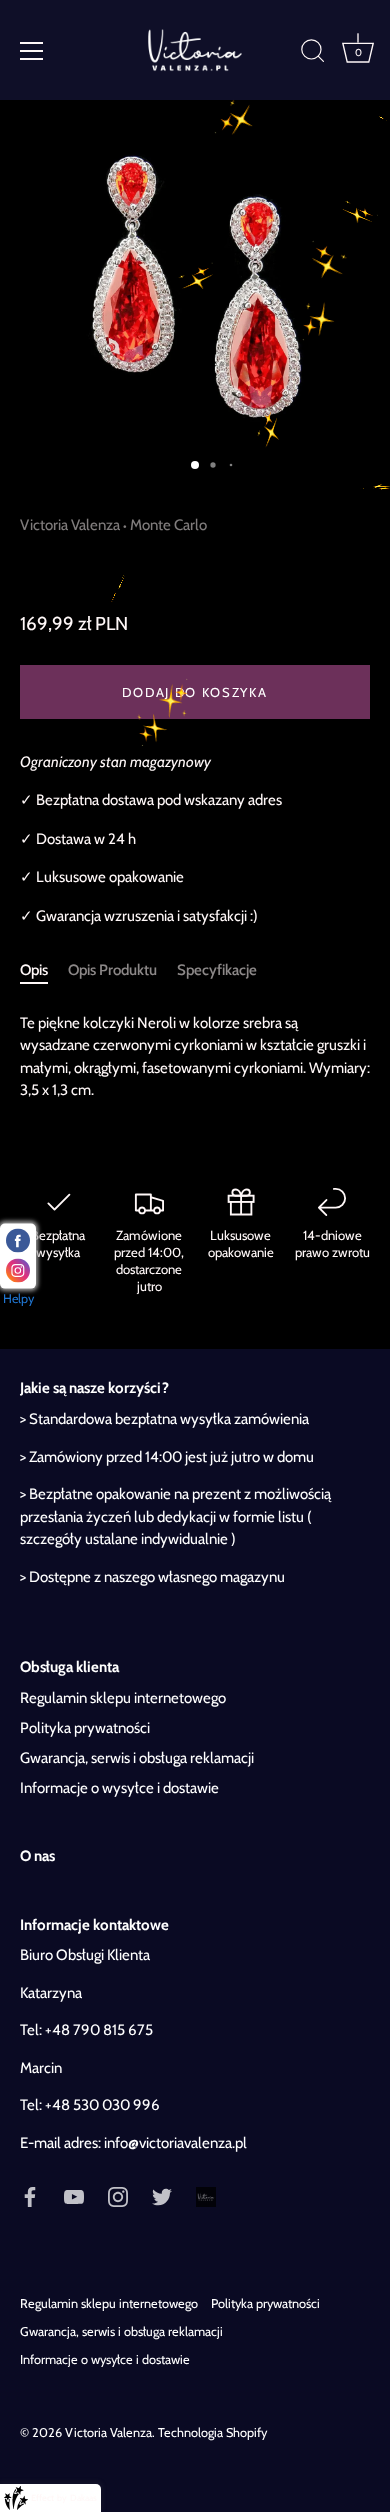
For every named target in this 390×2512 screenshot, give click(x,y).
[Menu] (32, 51)
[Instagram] (118, 2195)
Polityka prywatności (85, 1728)
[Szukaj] (313, 54)
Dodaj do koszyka (194, 692)
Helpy (18, 1298)
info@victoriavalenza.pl (175, 2143)
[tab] (44, 970)
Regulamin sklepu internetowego (123, 1698)
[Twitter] (162, 2195)
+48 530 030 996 (102, 2105)
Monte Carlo (168, 525)
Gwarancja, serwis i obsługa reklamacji (137, 1758)
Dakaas (83, 2497)
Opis (34, 970)
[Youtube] (74, 2195)
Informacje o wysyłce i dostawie (119, 1788)
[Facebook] (30, 2195)
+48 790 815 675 (99, 2030)
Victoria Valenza (70, 525)
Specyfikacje (217, 970)
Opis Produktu (112, 970)
